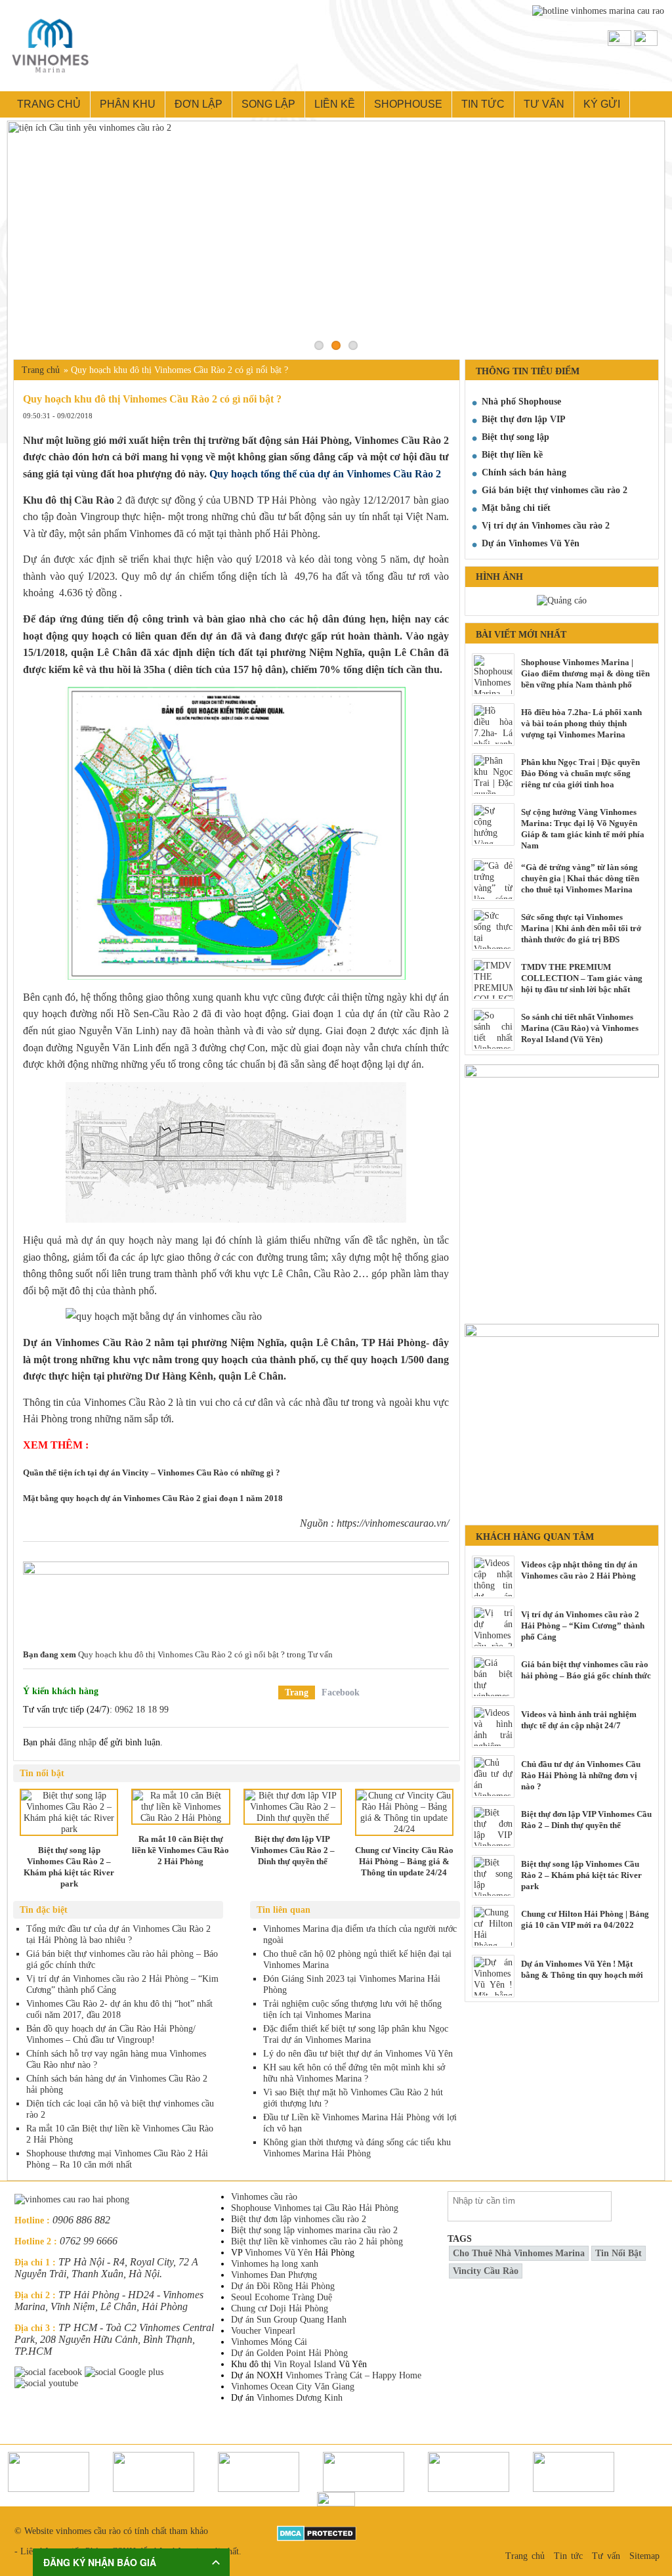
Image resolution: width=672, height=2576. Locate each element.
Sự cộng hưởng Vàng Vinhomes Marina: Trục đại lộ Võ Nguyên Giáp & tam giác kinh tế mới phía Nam (583, 829)
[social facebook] (50, 2372)
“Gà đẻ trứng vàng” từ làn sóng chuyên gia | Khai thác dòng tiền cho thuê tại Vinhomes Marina (580, 878)
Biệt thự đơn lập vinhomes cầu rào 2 (299, 2219)
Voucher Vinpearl (263, 2331)
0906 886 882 (81, 2220)
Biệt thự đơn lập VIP (524, 419)
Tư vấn (544, 104)
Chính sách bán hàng (524, 472)
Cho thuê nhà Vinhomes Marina (519, 2253)
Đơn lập (199, 104)
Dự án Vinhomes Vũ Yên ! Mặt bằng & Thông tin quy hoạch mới (582, 1969)
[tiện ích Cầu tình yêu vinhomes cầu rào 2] (336, 237)
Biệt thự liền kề (512, 455)
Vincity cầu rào (486, 2271)
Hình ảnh (499, 577)
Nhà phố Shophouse (521, 402)
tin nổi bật (619, 2253)
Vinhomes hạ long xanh (275, 2264)
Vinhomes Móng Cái (269, 2342)
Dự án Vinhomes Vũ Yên (531, 543)
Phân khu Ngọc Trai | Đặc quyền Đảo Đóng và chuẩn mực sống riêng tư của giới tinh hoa (580, 773)
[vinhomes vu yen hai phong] (236, 1596)
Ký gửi (602, 104)
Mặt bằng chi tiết (516, 508)
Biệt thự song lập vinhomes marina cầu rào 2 (314, 2230)
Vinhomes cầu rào (264, 2197)
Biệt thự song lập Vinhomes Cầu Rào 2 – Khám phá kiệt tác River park (581, 1875)
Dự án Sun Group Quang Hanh (289, 2320)
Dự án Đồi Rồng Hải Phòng (283, 2286)
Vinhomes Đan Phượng (274, 2275)
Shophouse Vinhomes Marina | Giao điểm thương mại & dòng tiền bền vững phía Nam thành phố (585, 673)
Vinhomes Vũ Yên (279, 2253)
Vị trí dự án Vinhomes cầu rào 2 (546, 526)
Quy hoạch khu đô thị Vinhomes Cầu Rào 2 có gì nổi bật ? (181, 1654)
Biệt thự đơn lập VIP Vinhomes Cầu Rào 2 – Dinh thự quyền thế (586, 1820)
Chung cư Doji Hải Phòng (280, 2308)
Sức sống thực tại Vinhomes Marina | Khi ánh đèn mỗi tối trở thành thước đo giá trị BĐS (581, 928)
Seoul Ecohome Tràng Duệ (282, 2297)
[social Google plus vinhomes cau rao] (125, 2372)
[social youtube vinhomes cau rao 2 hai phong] (48, 2383)
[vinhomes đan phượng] (562, 1329)
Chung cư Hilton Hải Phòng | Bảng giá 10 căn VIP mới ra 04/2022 (585, 1919)
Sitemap (644, 2556)
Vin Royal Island (305, 2364)
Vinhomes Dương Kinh (300, 2398)
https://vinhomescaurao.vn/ (393, 1523)
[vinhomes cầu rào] (562, 1070)
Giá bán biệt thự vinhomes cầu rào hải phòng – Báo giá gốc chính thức (586, 1670)
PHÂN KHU (128, 104)
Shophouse (408, 104)
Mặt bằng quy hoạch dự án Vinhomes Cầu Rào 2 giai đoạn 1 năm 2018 (153, 1498)
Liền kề (335, 104)
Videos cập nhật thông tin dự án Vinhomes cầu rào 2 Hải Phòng (579, 1570)
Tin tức (483, 104)
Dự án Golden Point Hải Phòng (289, 2353)
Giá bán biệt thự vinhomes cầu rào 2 (555, 490)
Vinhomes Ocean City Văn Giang (293, 2387)
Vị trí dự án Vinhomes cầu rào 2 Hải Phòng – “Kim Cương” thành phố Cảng (583, 1626)
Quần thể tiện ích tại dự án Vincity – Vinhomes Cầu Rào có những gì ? (152, 1473)
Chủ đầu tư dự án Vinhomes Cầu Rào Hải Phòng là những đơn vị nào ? (581, 1775)
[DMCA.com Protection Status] (317, 2531)
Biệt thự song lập (515, 437)
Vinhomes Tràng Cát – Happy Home (353, 2375)
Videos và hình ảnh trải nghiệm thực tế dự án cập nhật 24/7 (579, 1720)
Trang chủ (49, 104)
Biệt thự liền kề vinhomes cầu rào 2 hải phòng (317, 2241)
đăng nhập (77, 1742)
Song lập (268, 104)
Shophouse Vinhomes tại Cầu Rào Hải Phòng (315, 2208)
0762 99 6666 (89, 2241)
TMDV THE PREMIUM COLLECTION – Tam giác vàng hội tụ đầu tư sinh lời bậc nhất (582, 978)
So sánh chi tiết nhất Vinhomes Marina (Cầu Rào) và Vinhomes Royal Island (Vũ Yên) (580, 1028)
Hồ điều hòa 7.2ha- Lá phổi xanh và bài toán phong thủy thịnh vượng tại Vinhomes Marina (581, 723)
